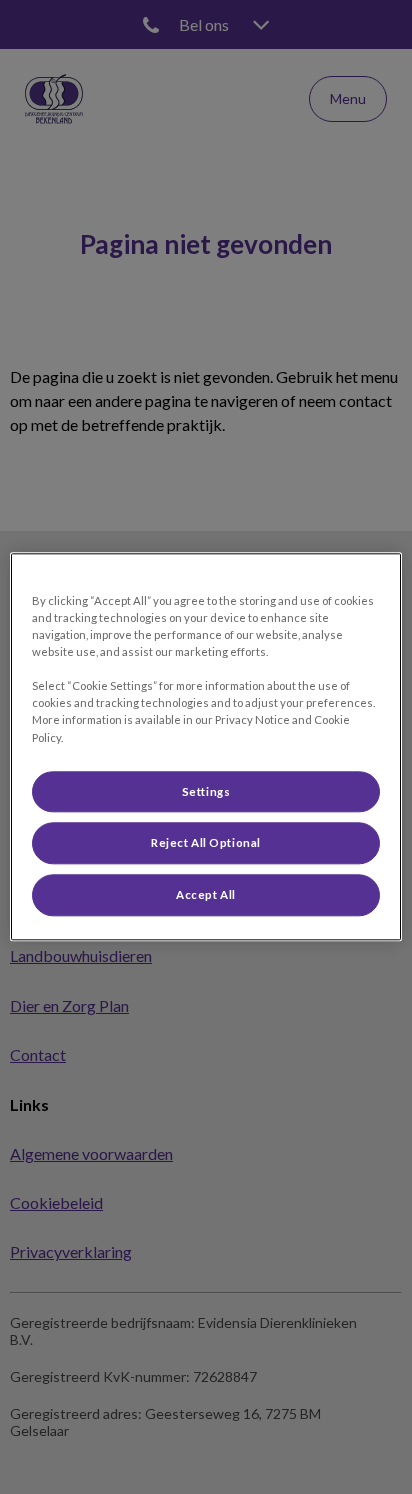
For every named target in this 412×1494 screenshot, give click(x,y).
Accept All (206, 895)
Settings (206, 791)
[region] (205, 746)
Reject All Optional (206, 843)
